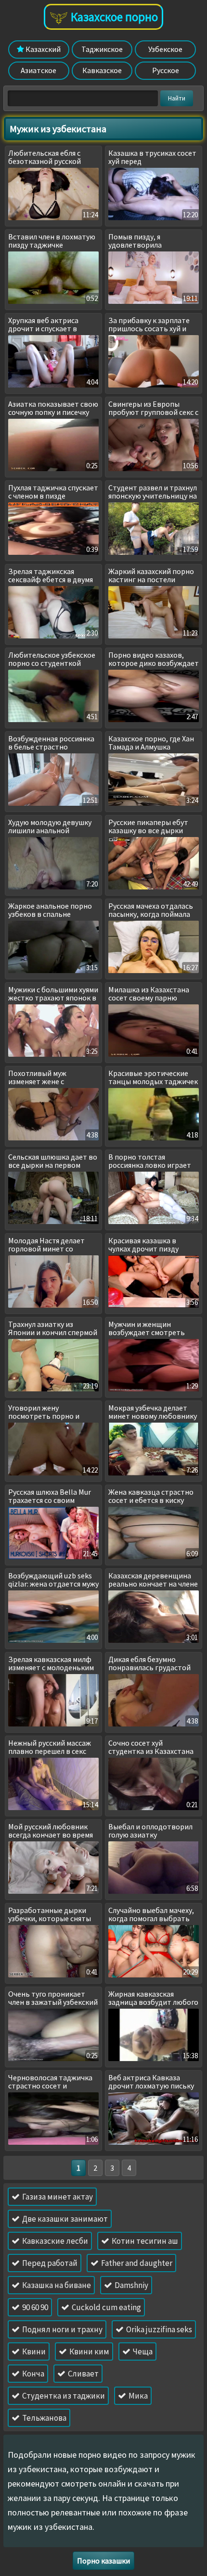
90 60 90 (34, 2307)
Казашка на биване (56, 2285)
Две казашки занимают (64, 2219)
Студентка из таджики (63, 2396)
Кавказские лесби (54, 2241)
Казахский (42, 49)
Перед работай (49, 2263)
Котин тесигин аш (144, 2241)
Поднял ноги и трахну (62, 2329)
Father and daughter (136, 2263)
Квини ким (89, 2351)
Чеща (142, 2351)
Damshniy (131, 2285)
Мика (137, 2396)
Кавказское (102, 70)
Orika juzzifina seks (158, 2329)
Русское (166, 70)
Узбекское (165, 49)
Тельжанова (44, 2418)
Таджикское (102, 49)
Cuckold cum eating (106, 2307)
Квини (33, 2351)
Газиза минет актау (57, 2197)
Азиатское (39, 70)
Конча (32, 2374)
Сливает (83, 2374)
